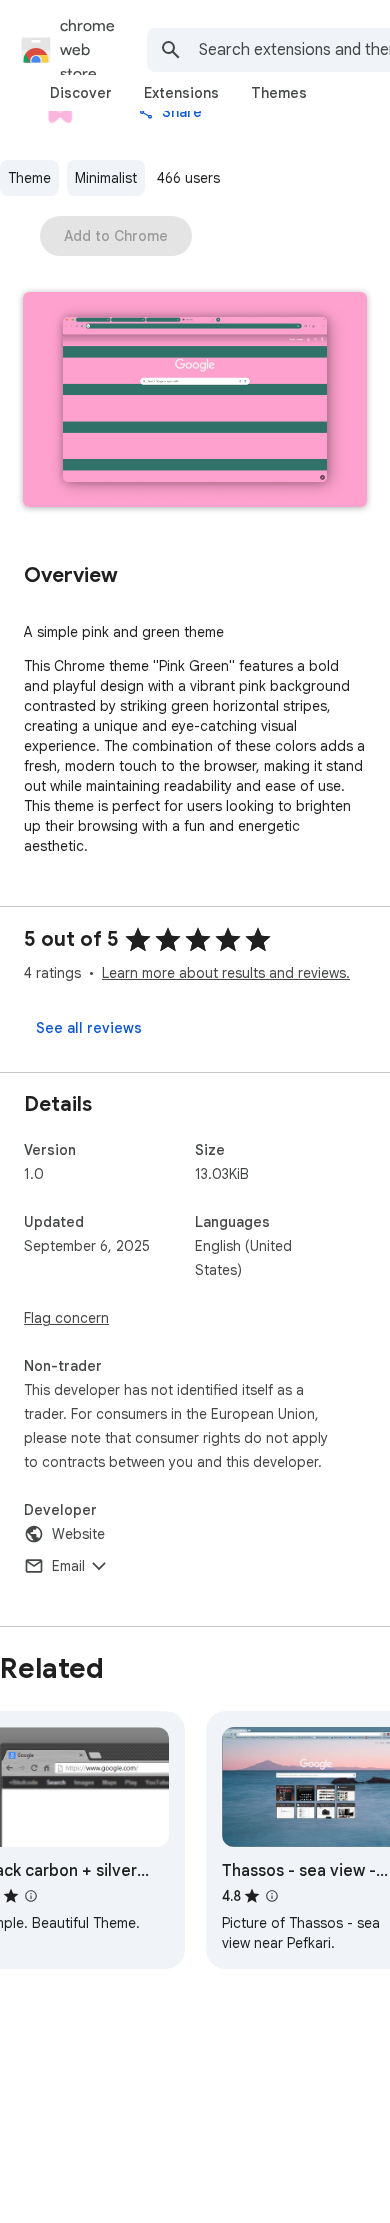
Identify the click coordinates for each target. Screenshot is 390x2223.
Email (68, 1566)
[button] (195, 401)
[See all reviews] (89, 1028)
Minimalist (106, 178)
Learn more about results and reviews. (226, 973)
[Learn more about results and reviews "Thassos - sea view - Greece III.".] (272, 1896)
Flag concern (66, 1318)
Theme (29, 178)
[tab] (81, 93)
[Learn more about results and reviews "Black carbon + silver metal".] (31, 1896)
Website (78, 1534)
